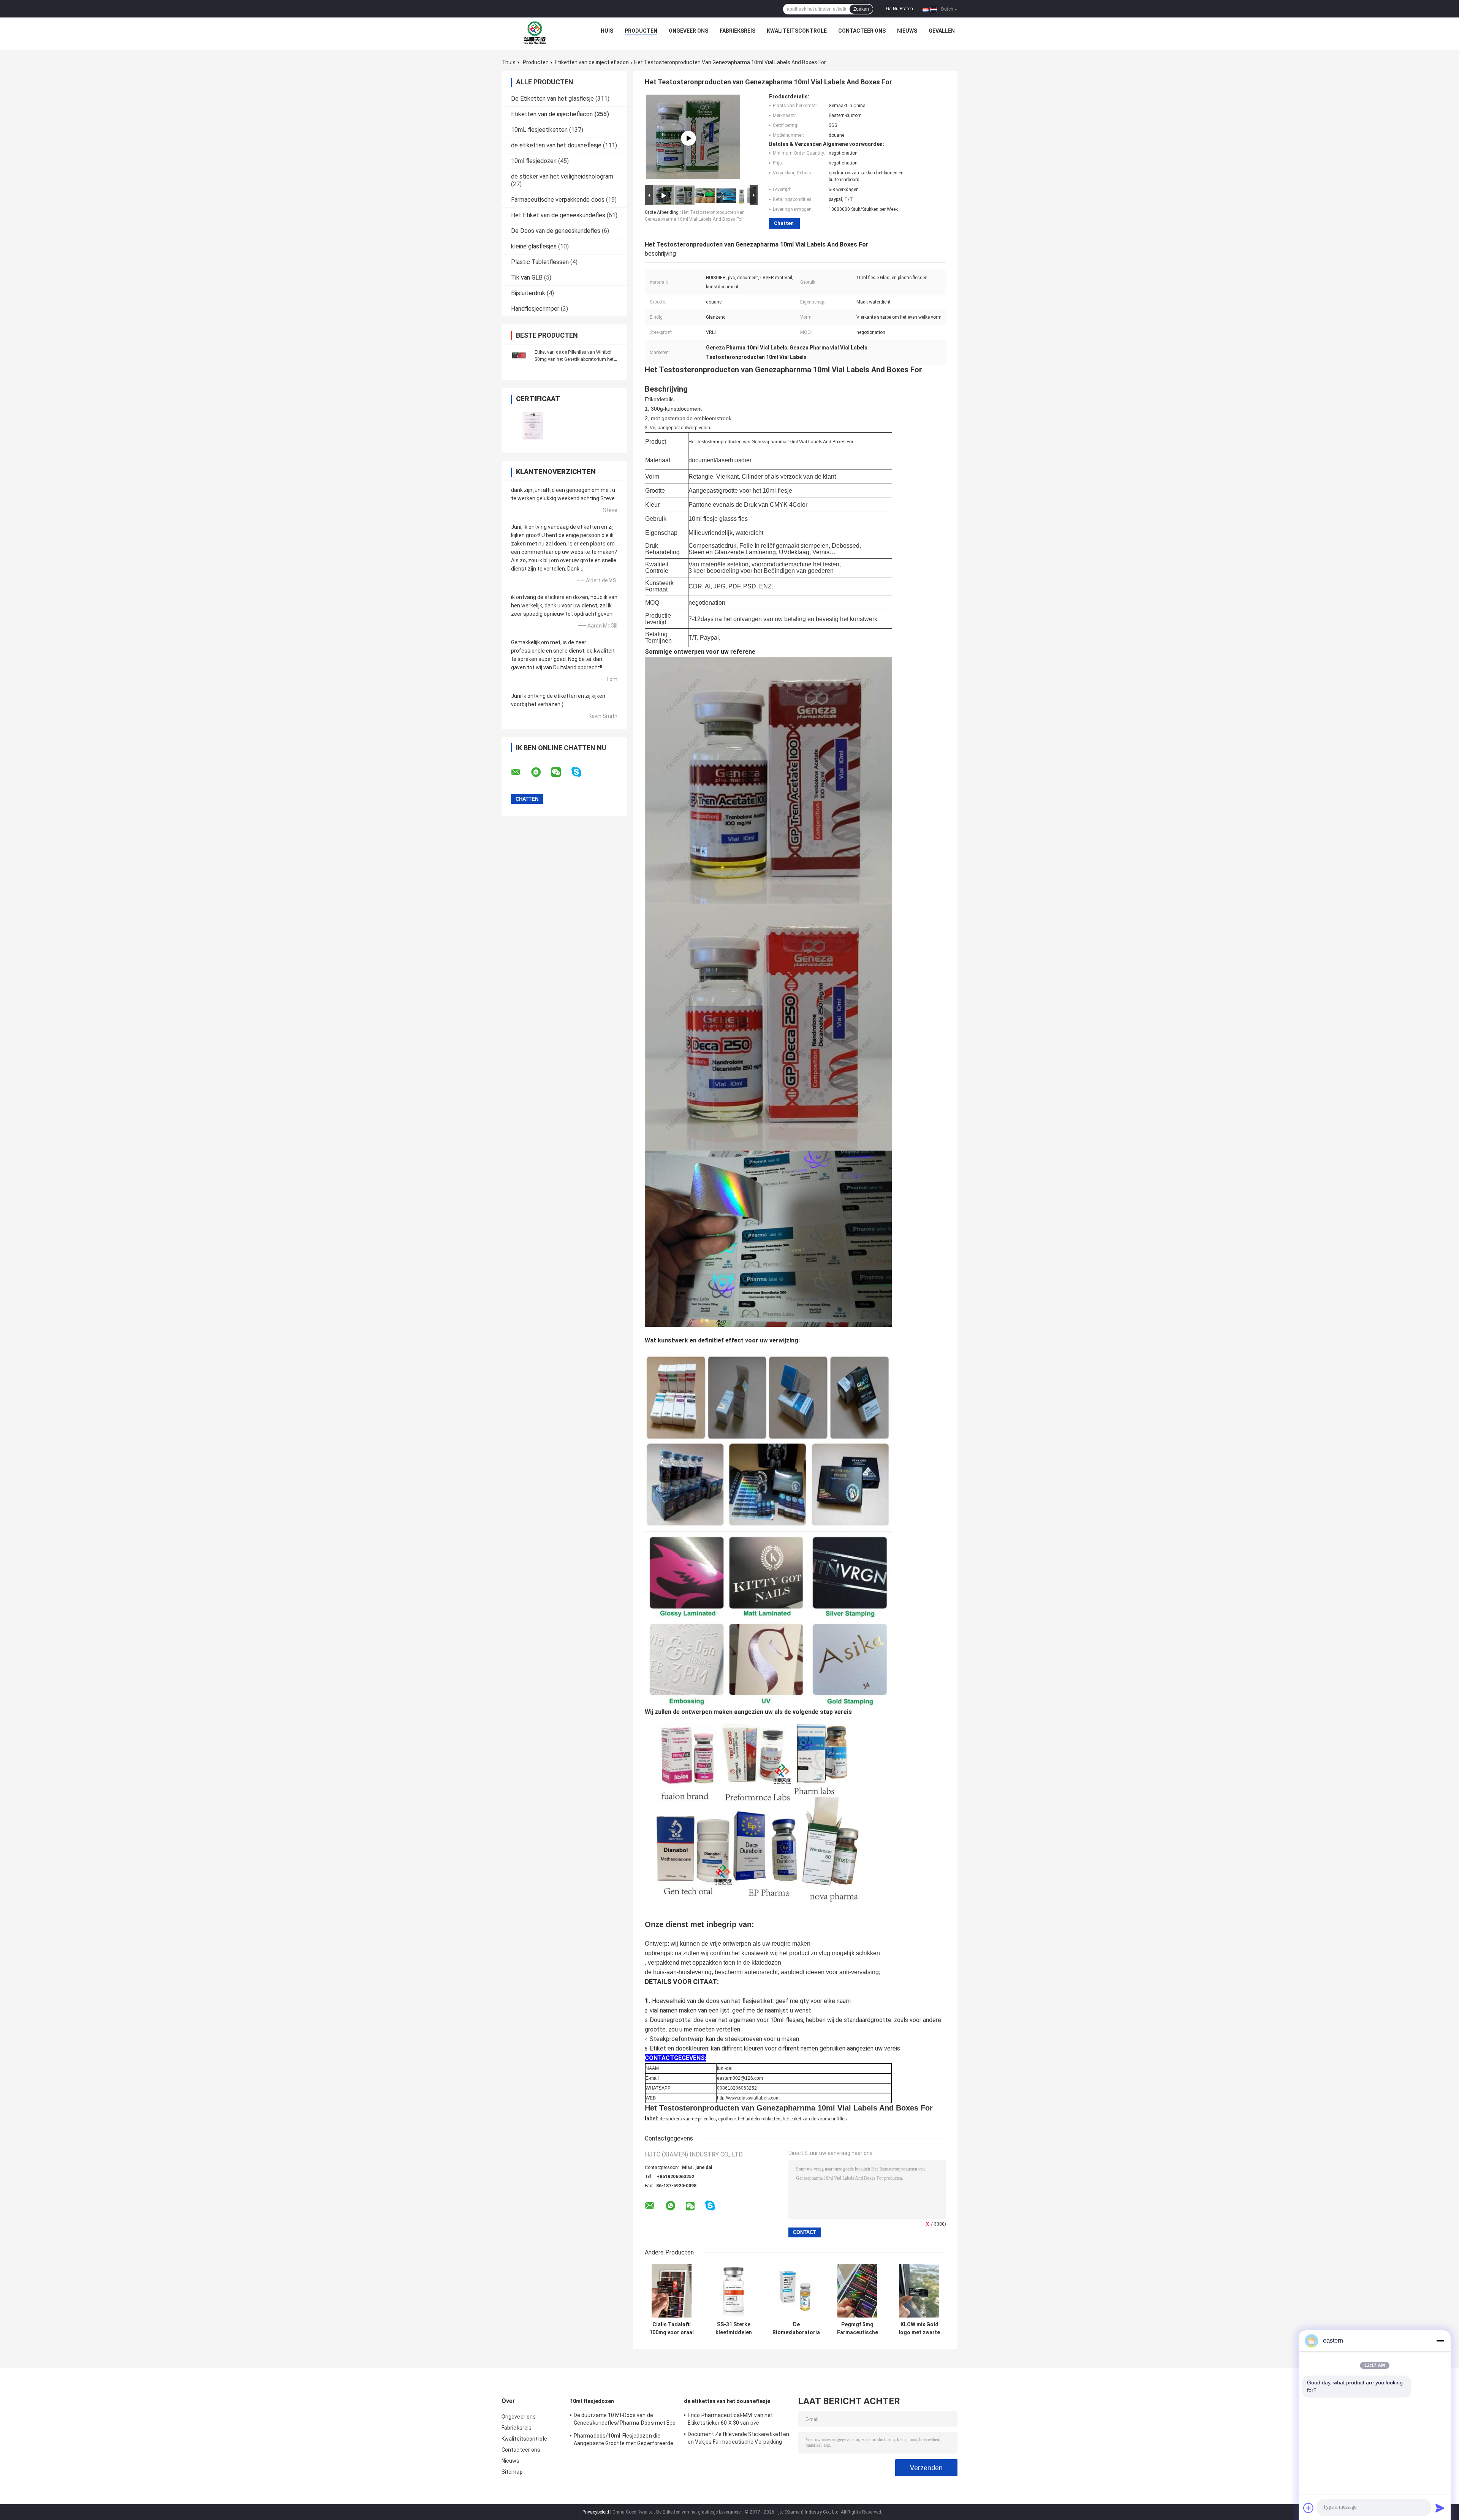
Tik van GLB (527, 277)
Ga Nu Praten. (900, 9)
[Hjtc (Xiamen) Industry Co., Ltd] (535, 33)
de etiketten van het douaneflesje (556, 145)
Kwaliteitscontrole (797, 31)
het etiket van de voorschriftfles (815, 2119)
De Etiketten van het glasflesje (552, 99)
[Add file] (1309, 2508)
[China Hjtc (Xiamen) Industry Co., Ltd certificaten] (533, 426)
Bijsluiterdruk (528, 293)
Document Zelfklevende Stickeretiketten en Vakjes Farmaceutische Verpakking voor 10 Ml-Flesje (738, 2439)
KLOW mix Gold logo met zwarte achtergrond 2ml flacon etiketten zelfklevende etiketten (919, 2329)
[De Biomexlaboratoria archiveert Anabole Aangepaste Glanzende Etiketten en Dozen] (796, 2291)
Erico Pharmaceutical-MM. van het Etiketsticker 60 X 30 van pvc (730, 2419)
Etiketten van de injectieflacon (592, 62)
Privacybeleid (596, 2512)
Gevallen (942, 31)
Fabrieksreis (737, 31)
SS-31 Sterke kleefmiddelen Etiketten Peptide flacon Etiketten (733, 2329)
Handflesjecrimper (535, 309)
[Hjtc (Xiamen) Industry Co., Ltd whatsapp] (541, 772)
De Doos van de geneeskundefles (556, 231)
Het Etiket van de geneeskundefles (558, 215)
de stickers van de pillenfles (688, 2119)
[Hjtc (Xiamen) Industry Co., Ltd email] (521, 772)
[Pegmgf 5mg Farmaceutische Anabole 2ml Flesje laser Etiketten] (857, 2291)
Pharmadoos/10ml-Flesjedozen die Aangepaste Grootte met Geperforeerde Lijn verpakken (624, 2441)
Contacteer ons (862, 31)
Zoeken (861, 9)
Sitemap (512, 2472)
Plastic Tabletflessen (540, 262)
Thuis (509, 62)
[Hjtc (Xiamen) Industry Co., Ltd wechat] (561, 772)
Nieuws (907, 31)
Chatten (784, 223)
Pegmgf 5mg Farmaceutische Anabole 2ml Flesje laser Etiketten (858, 2329)
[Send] (1440, 2508)
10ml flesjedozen (534, 161)
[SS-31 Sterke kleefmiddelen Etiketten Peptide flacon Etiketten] (733, 2291)
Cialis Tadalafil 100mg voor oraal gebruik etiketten (672, 2329)
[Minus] (1440, 2341)
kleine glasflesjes (534, 246)
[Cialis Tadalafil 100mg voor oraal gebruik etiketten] (672, 2291)
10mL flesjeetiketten (539, 130)
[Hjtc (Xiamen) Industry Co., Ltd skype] (581, 772)
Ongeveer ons (688, 31)
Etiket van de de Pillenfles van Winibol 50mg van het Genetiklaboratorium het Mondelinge (574, 359)
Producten (641, 31)
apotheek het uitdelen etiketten (749, 2119)
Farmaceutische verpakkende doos (558, 200)
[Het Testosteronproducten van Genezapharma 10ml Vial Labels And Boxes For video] (688, 138)
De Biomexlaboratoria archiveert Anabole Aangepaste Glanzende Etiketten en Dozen (796, 2329)
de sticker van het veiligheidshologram (562, 176)
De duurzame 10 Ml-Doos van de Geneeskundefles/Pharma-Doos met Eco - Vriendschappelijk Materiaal (625, 2420)
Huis (607, 31)
